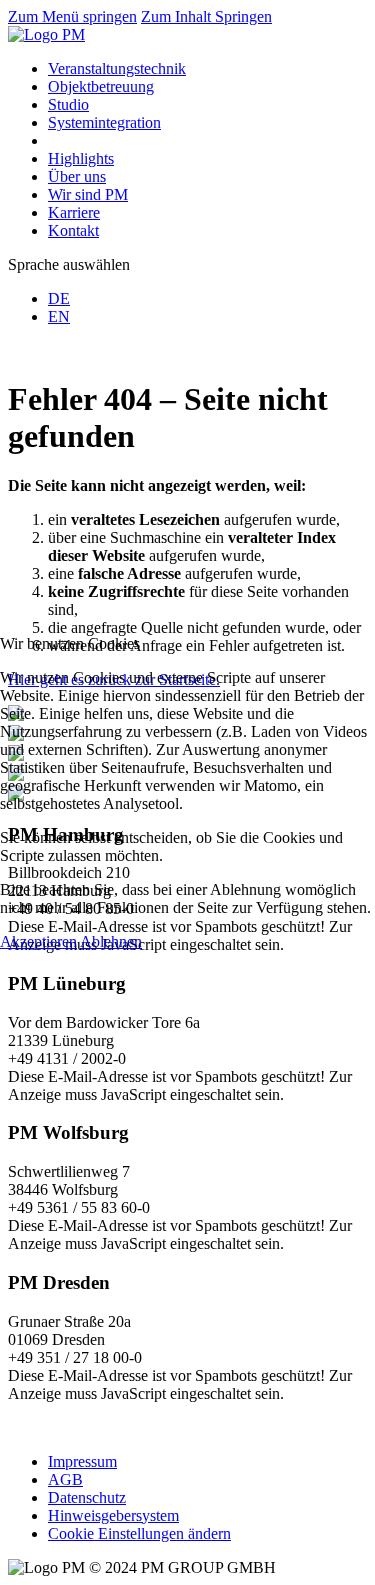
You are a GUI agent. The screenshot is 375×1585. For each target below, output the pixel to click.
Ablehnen (111, 941)
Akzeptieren (38, 941)
